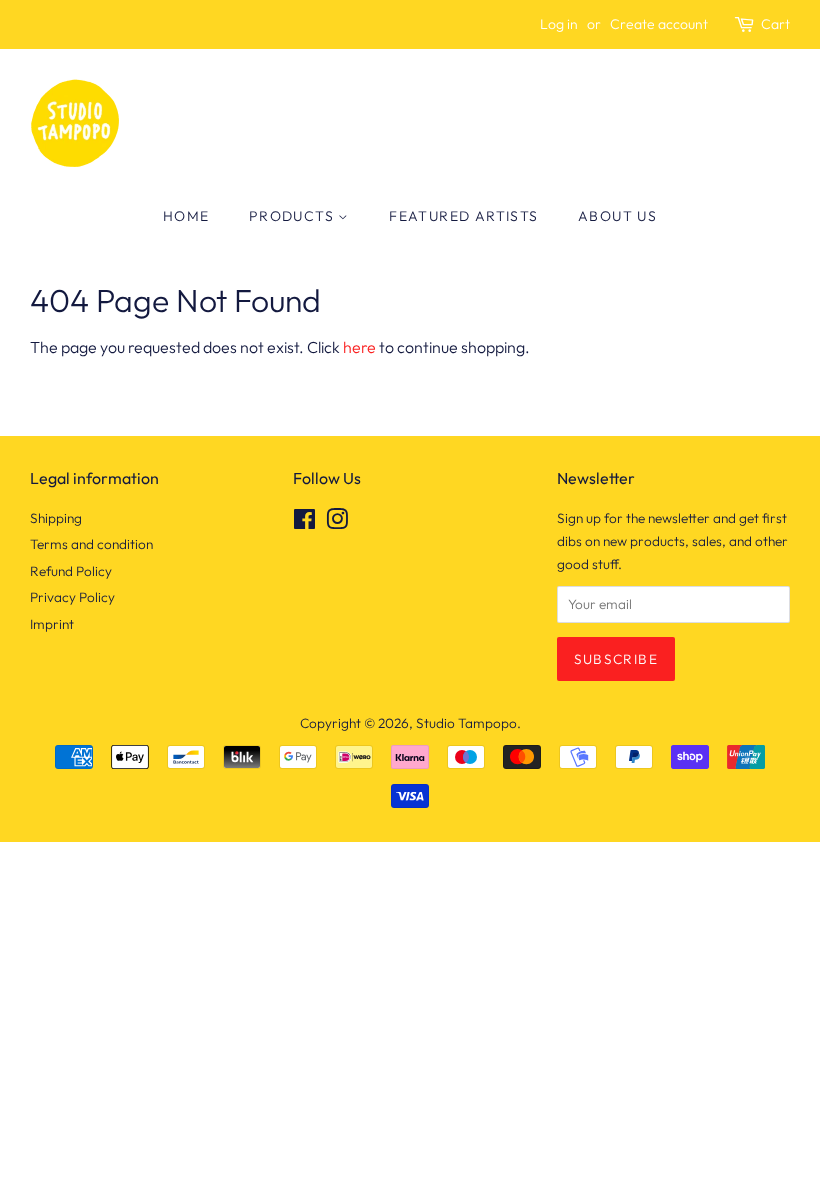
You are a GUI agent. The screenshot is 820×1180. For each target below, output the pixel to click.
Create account (659, 24)
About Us (617, 216)
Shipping (56, 518)
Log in (559, 24)
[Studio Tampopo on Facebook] (304, 523)
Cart (775, 24)
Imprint (52, 624)
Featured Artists (463, 216)
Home (186, 216)
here (359, 347)
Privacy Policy (72, 597)
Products (294, 216)
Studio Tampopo (466, 723)
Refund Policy (71, 571)
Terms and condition (91, 544)
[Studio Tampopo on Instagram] (337, 523)
